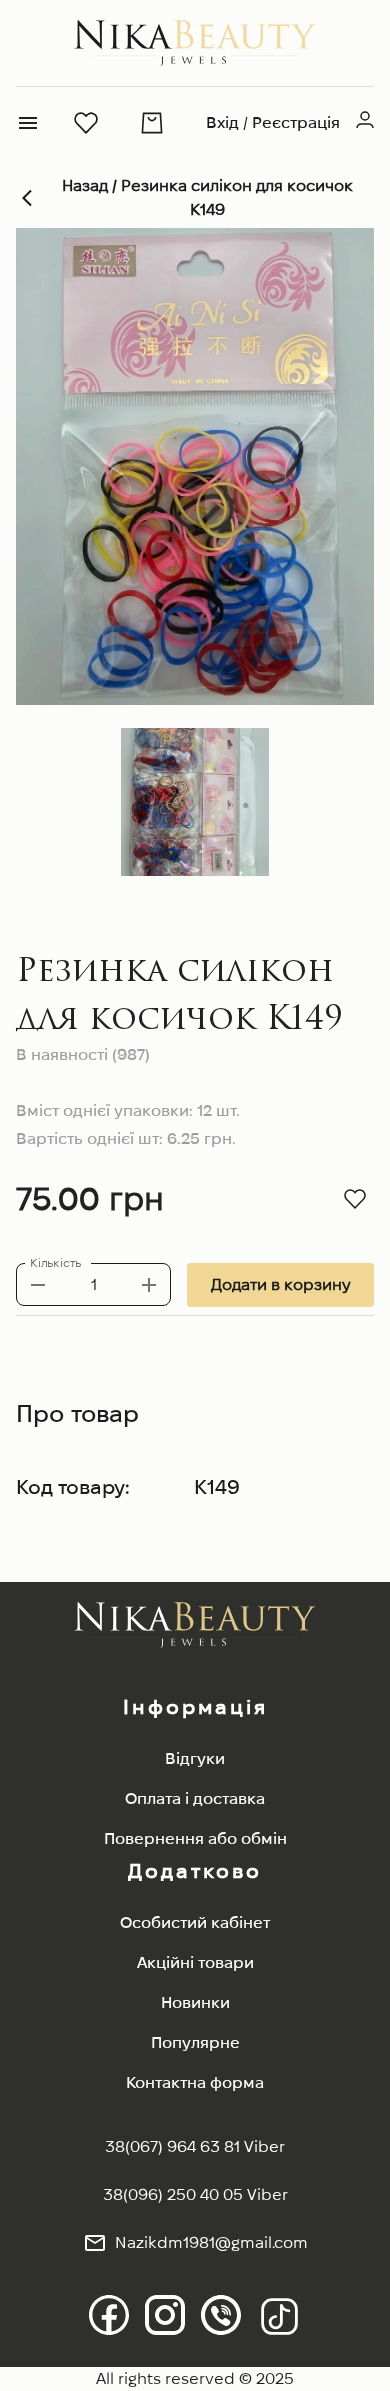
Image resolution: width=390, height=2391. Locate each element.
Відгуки (195, 1758)
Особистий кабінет (195, 1922)
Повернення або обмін (195, 1838)
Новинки (195, 2002)
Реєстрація (296, 122)
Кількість (55, 1263)
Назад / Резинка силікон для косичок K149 (207, 197)
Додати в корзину (280, 1284)
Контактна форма (195, 2082)
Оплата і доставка (195, 1798)
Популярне (195, 2042)
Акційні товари (195, 1962)
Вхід (222, 122)
